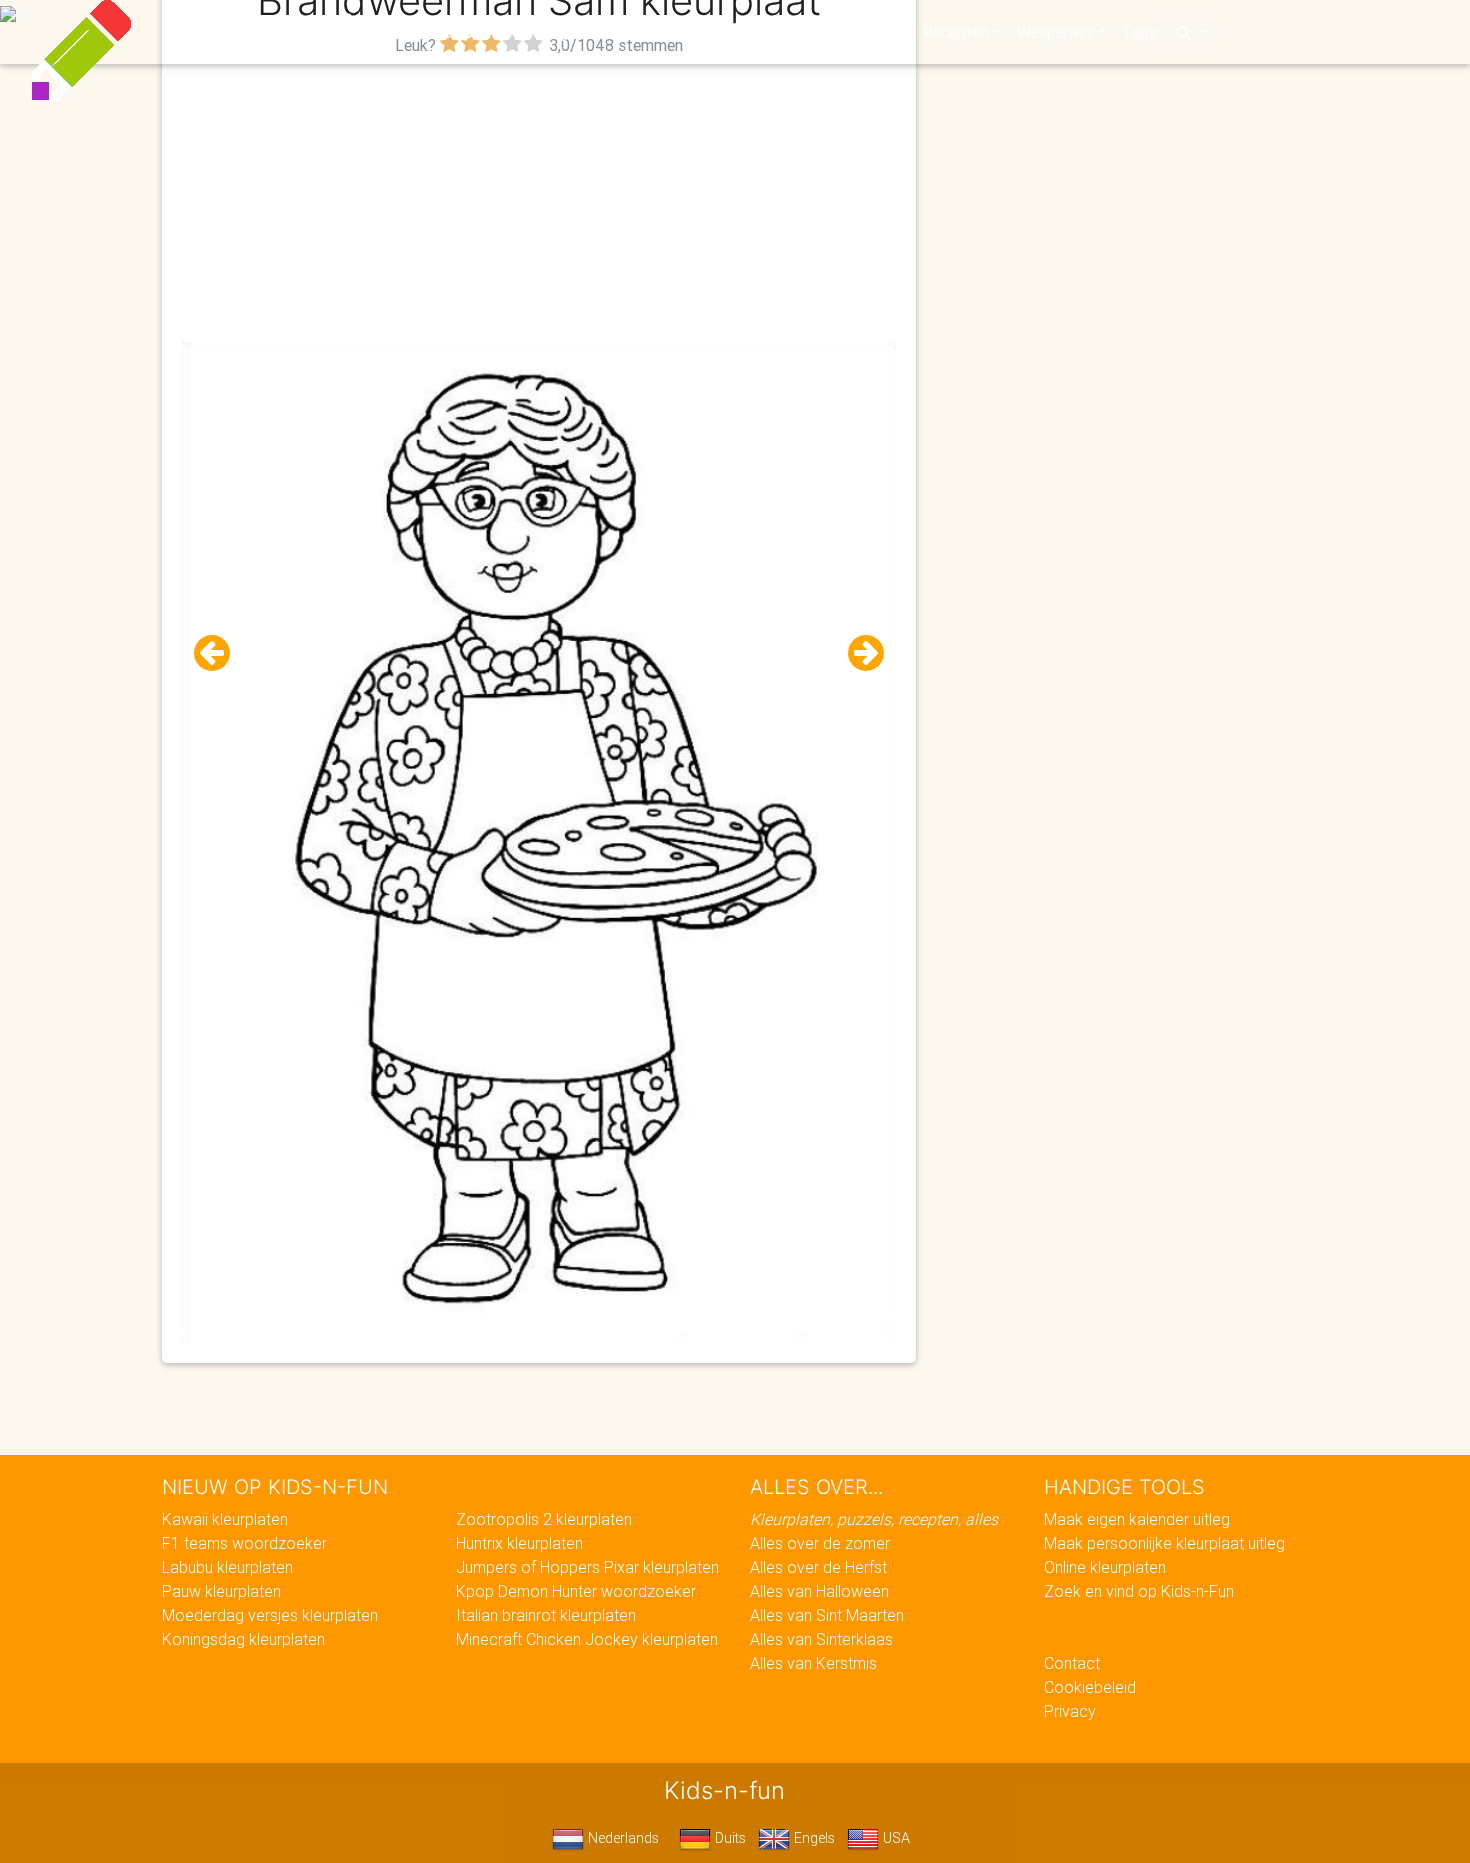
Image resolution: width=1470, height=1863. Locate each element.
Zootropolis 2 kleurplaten (544, 1519)
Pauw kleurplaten (221, 1591)
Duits (728, 1838)
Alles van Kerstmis (813, 1663)
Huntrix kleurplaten (519, 1543)
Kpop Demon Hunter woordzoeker (576, 1591)
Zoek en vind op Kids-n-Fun (1139, 1591)
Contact (1072, 1663)
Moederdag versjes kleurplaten (270, 1615)
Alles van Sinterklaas (821, 1639)
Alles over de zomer (820, 1543)
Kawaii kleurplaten (225, 1519)
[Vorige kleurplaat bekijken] (220, 653)
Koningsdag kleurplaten (243, 1639)
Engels (812, 1838)
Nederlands (621, 1838)
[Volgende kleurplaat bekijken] (858, 653)
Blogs (556, 32)
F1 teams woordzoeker (244, 1543)
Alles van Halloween (819, 1591)
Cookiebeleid (1090, 1687)
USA (894, 1838)
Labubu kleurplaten (227, 1567)
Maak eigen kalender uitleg (1137, 1519)
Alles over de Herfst (818, 1567)
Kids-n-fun (296, 30)
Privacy (1070, 1711)
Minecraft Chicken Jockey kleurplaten (587, 1639)
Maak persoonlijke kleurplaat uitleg (1164, 1543)
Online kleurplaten (1105, 1567)
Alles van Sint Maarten (827, 1615)
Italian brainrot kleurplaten (546, 1615)
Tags (1139, 32)
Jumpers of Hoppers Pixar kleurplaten (587, 1567)
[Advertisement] (539, 201)
